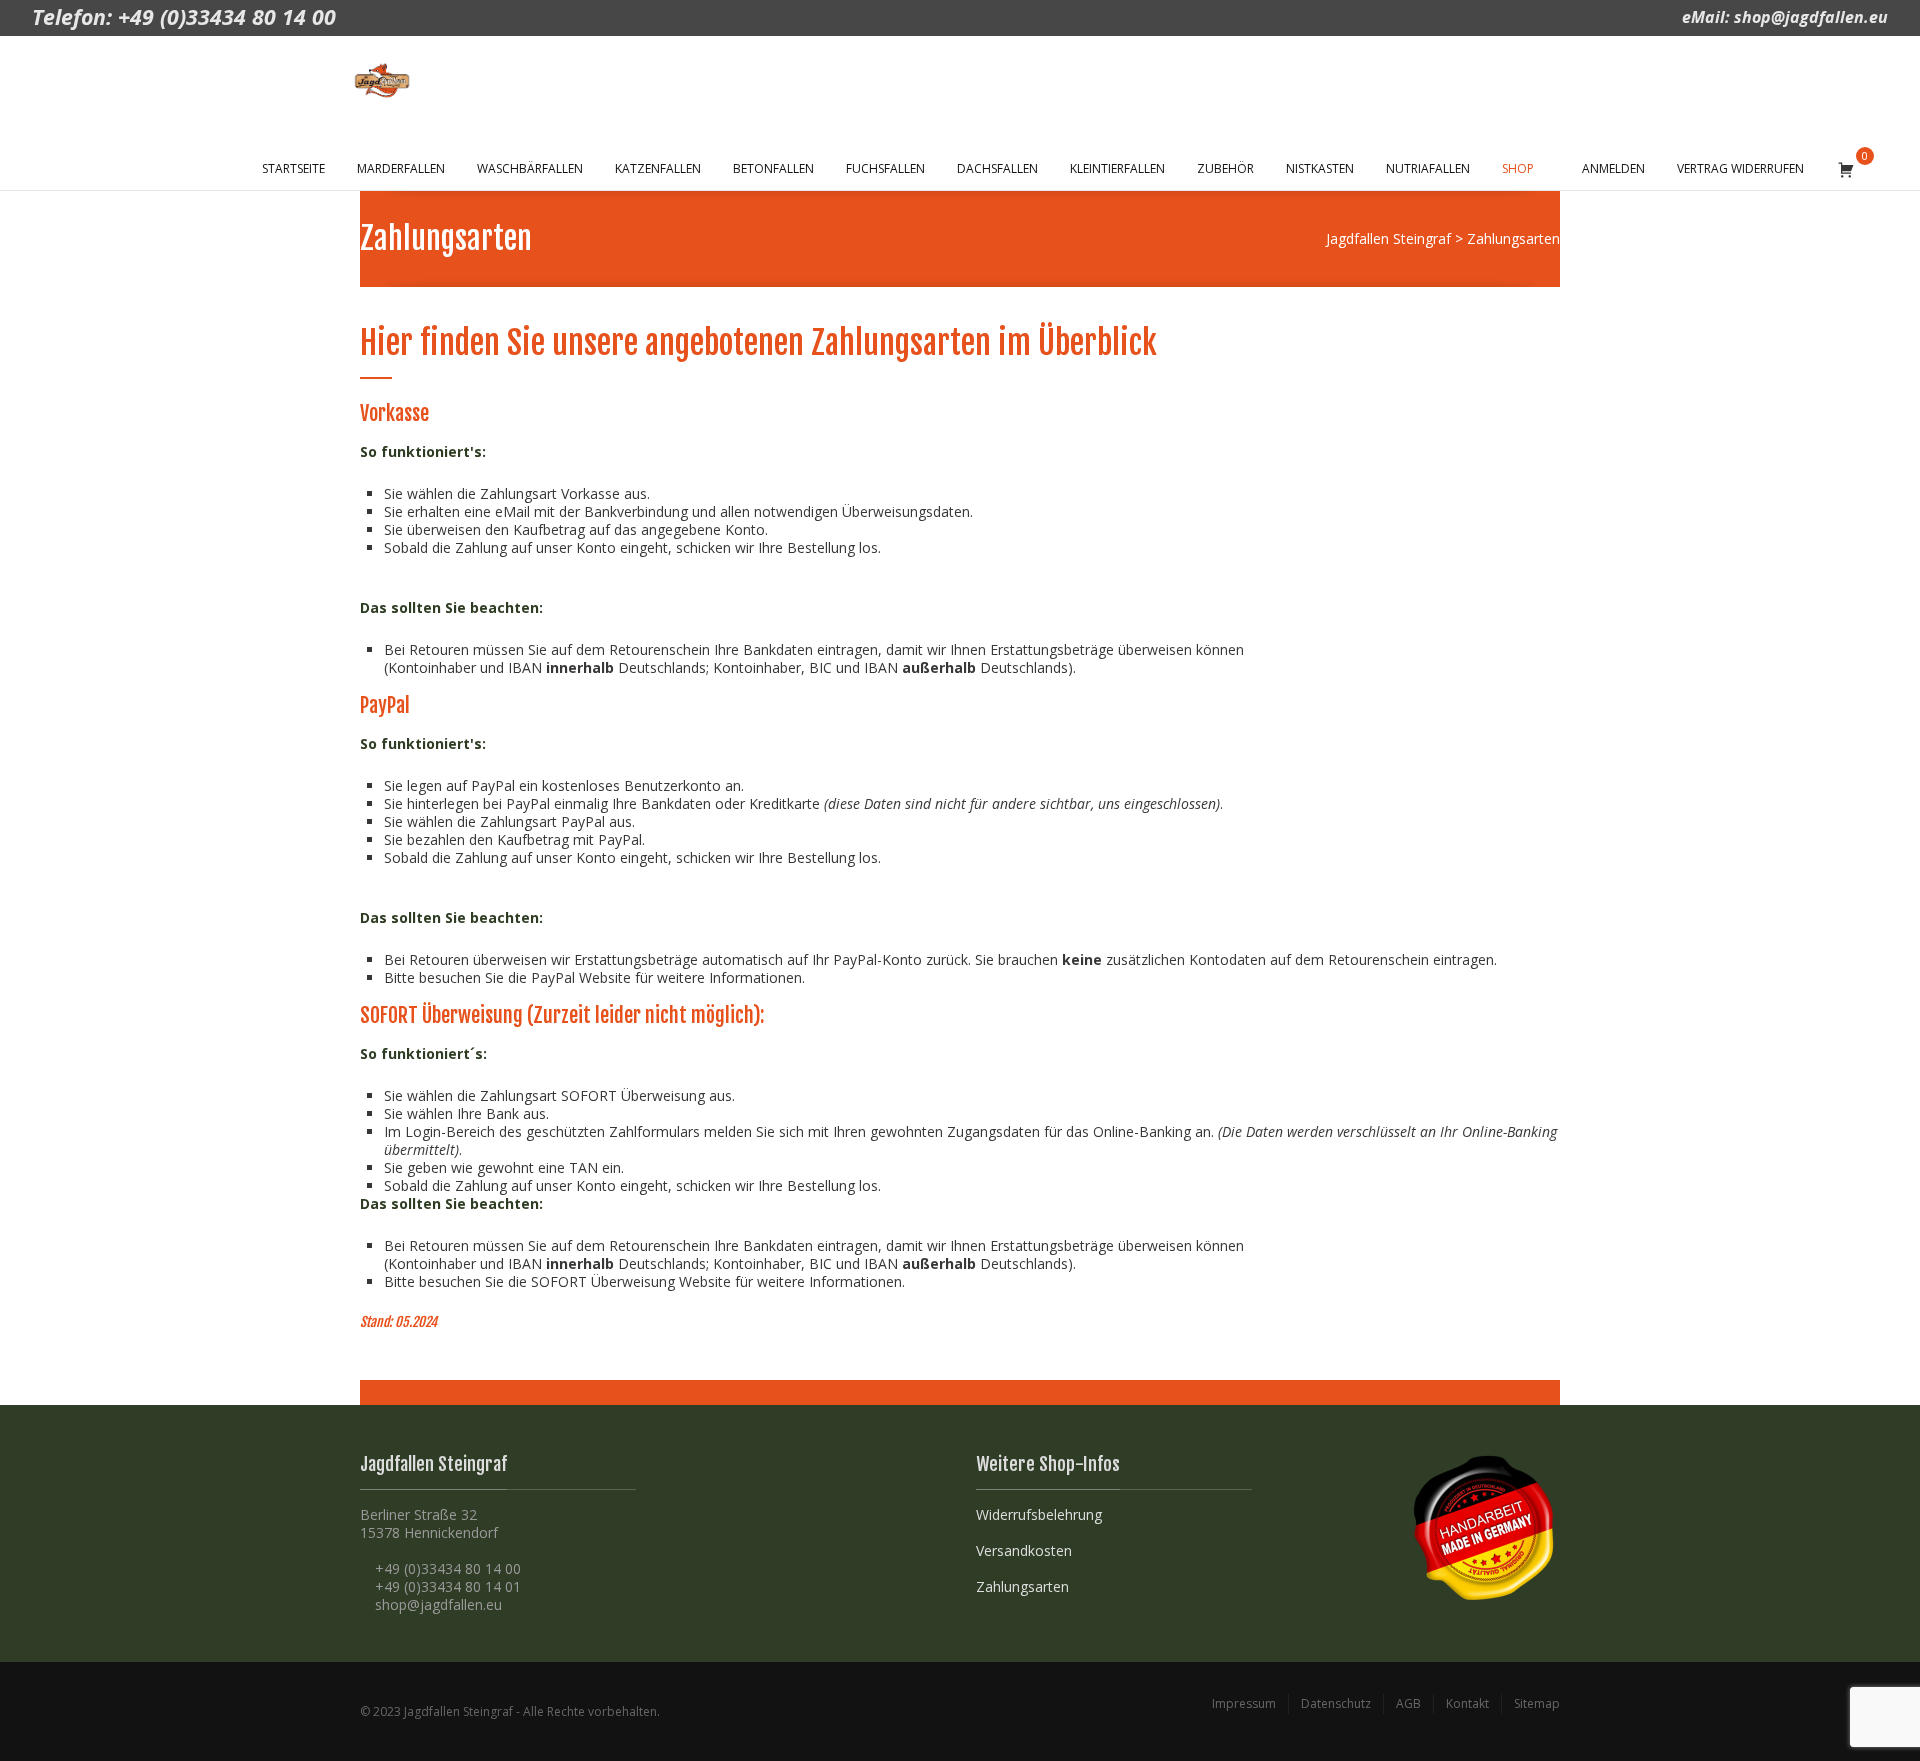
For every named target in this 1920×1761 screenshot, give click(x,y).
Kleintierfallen (1117, 168)
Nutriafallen (1428, 168)
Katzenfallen (658, 168)
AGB (1408, 1703)
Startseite (293, 168)
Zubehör (1225, 168)
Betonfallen (773, 168)
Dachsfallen (997, 168)
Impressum (1244, 1703)
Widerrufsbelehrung (1039, 1514)
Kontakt (1467, 1703)
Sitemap (1537, 1703)
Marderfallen (401, 168)
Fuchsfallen (885, 168)
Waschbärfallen (530, 168)
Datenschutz (1336, 1703)
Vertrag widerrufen (1740, 168)
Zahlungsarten (1022, 1586)
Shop (1518, 168)
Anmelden (1613, 168)
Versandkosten (1024, 1550)
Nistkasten (1320, 168)
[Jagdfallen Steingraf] (392, 80)
